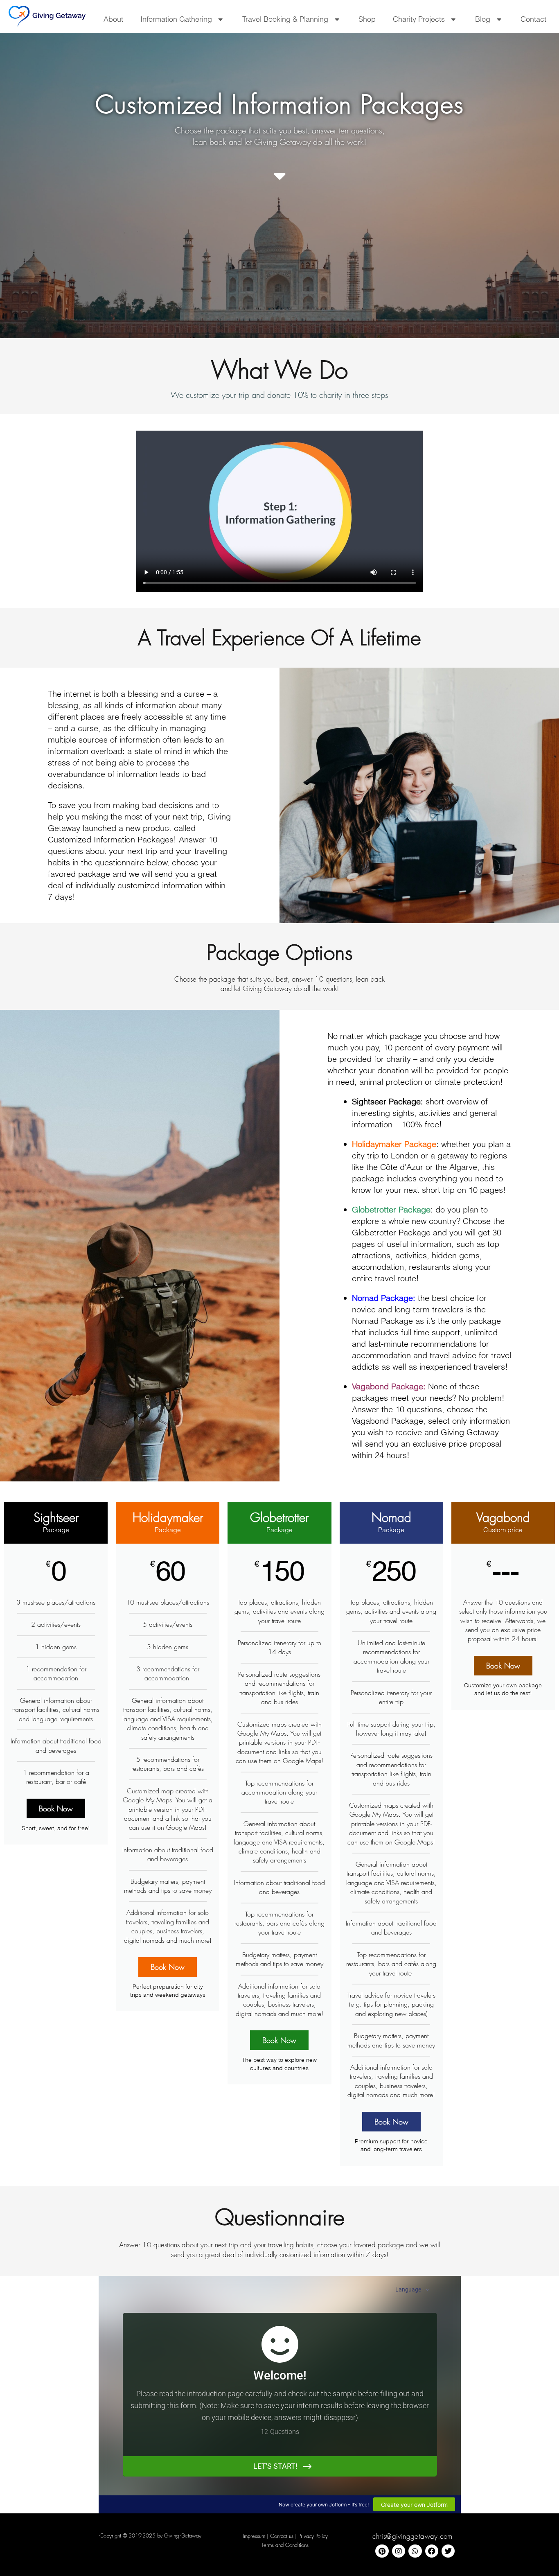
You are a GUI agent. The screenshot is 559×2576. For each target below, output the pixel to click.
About (113, 19)
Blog (483, 19)
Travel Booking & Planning (285, 19)
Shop (367, 19)
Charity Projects (419, 19)
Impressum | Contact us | (270, 2536)
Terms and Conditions (285, 2545)
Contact (533, 19)
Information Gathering (176, 19)
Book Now (56, 1808)
